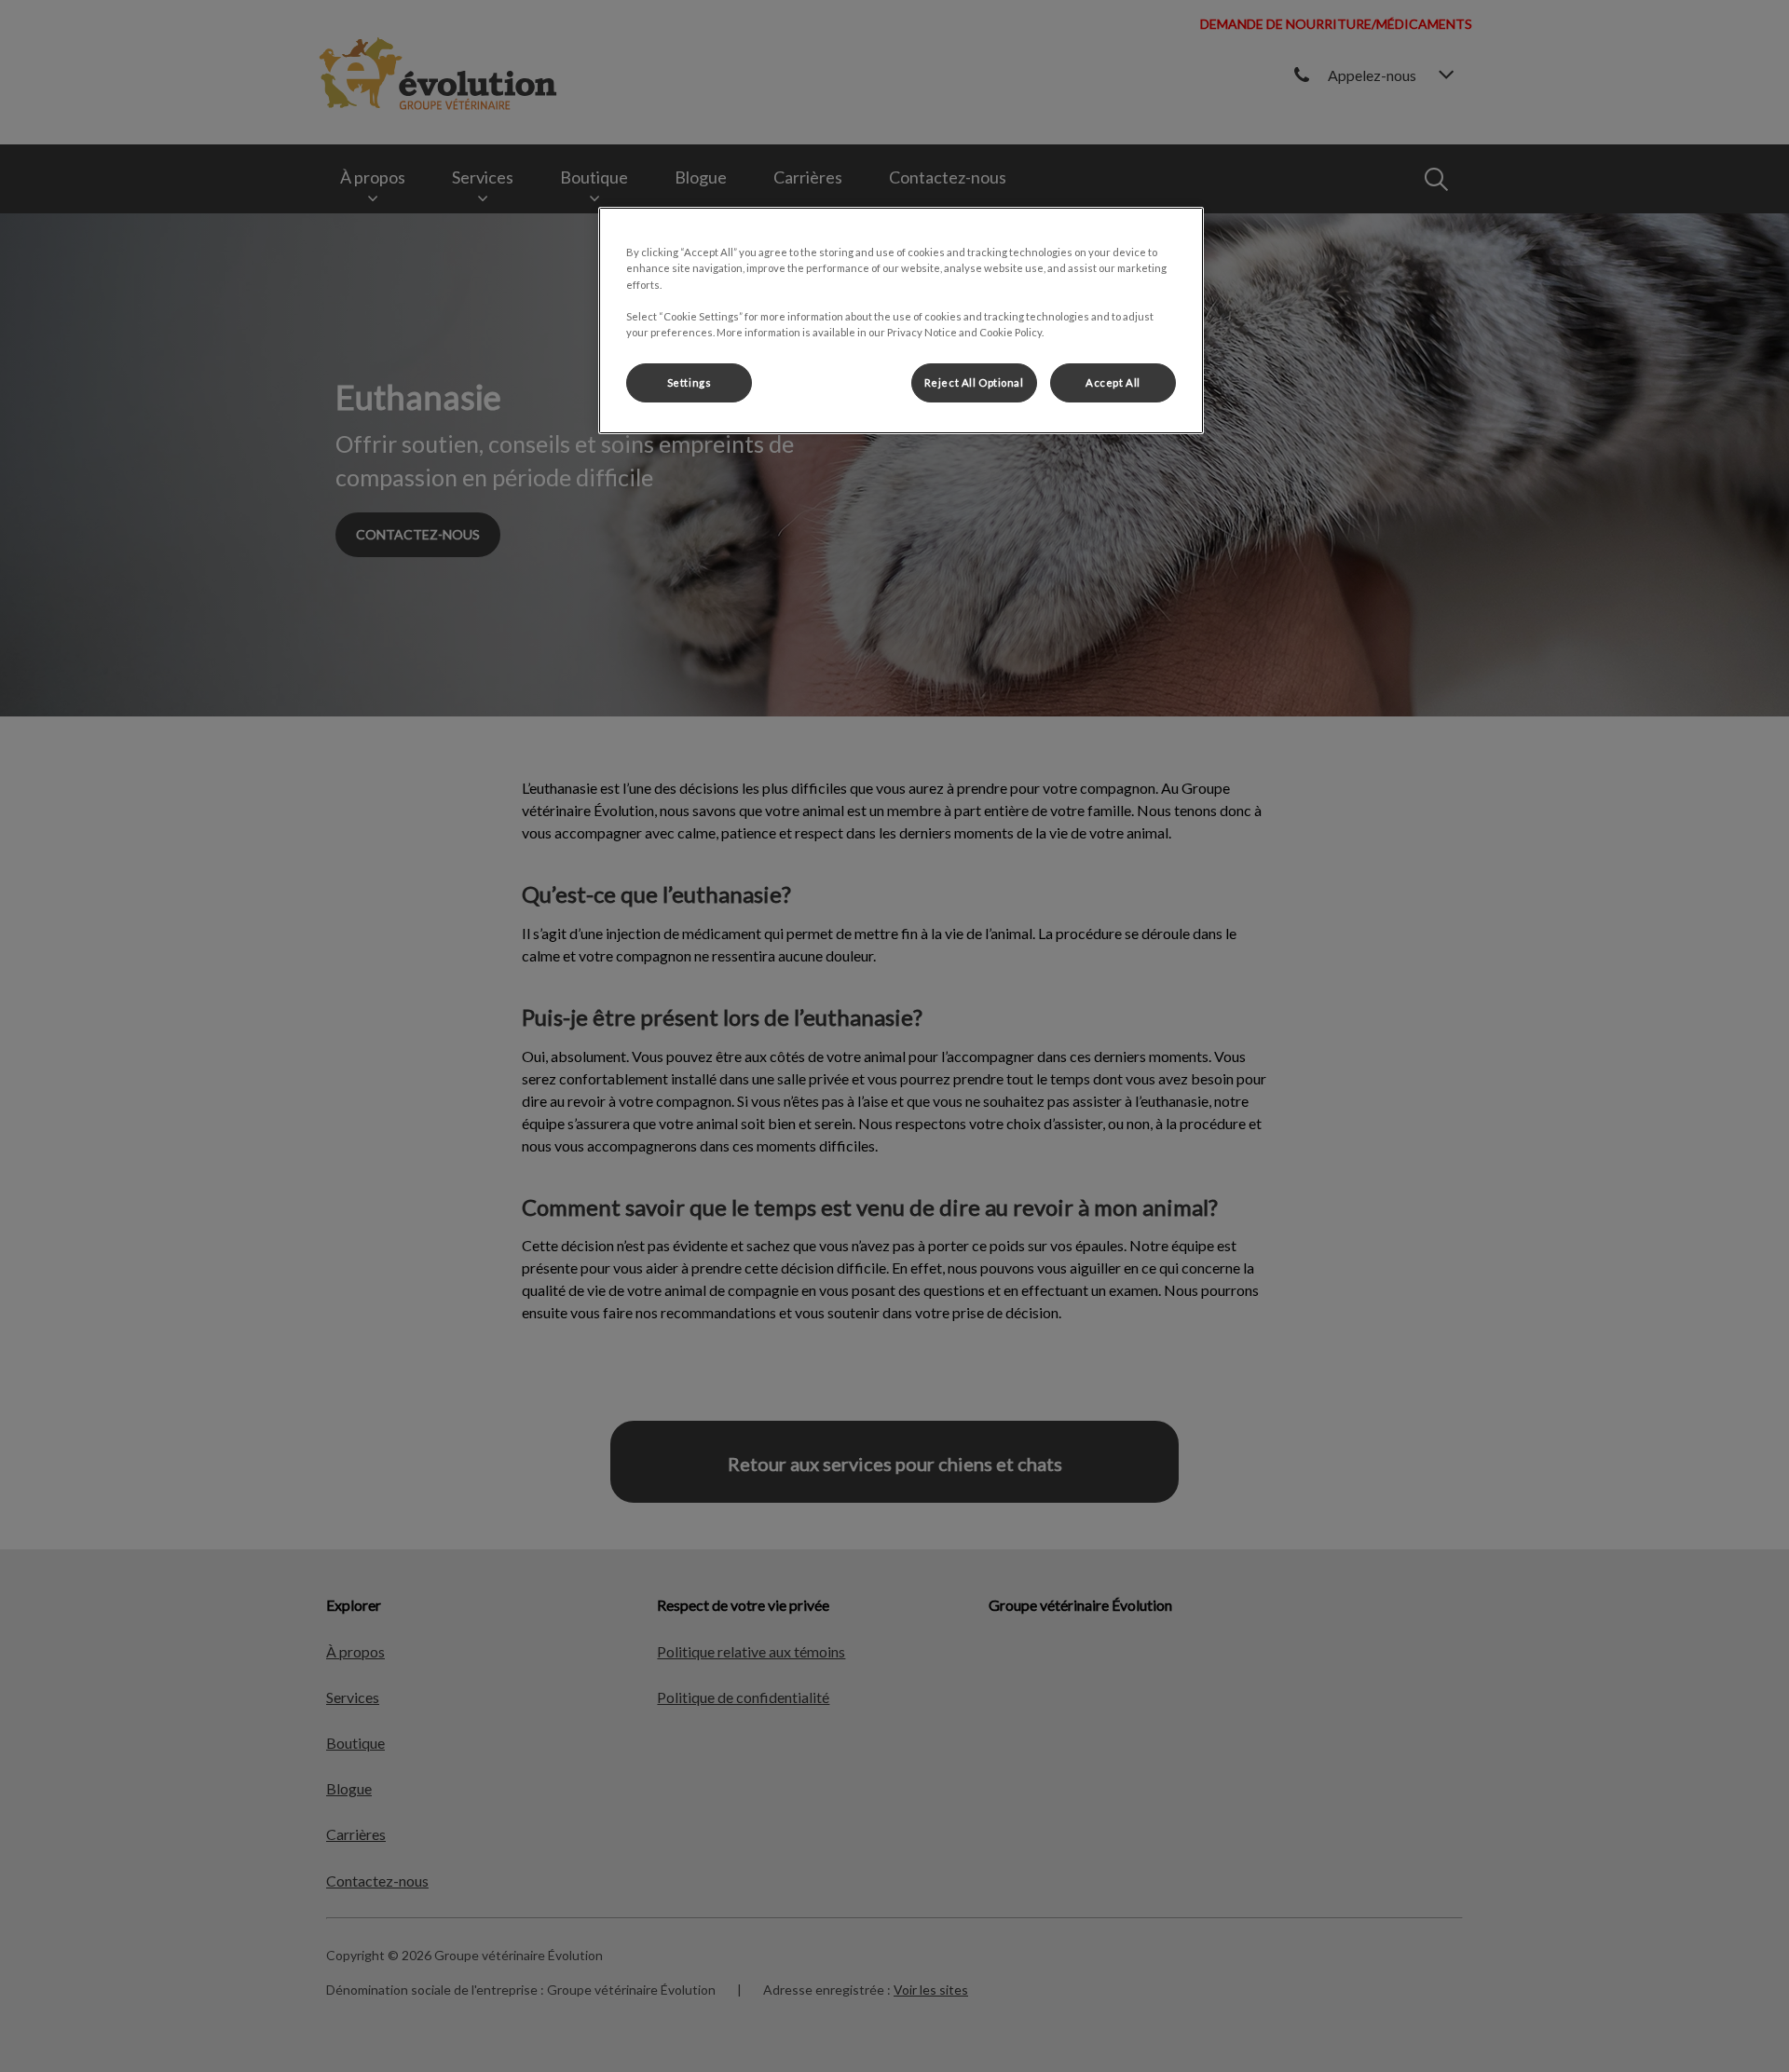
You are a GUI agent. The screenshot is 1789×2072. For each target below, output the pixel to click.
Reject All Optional (974, 382)
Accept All (1113, 382)
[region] (901, 320)
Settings (690, 382)
